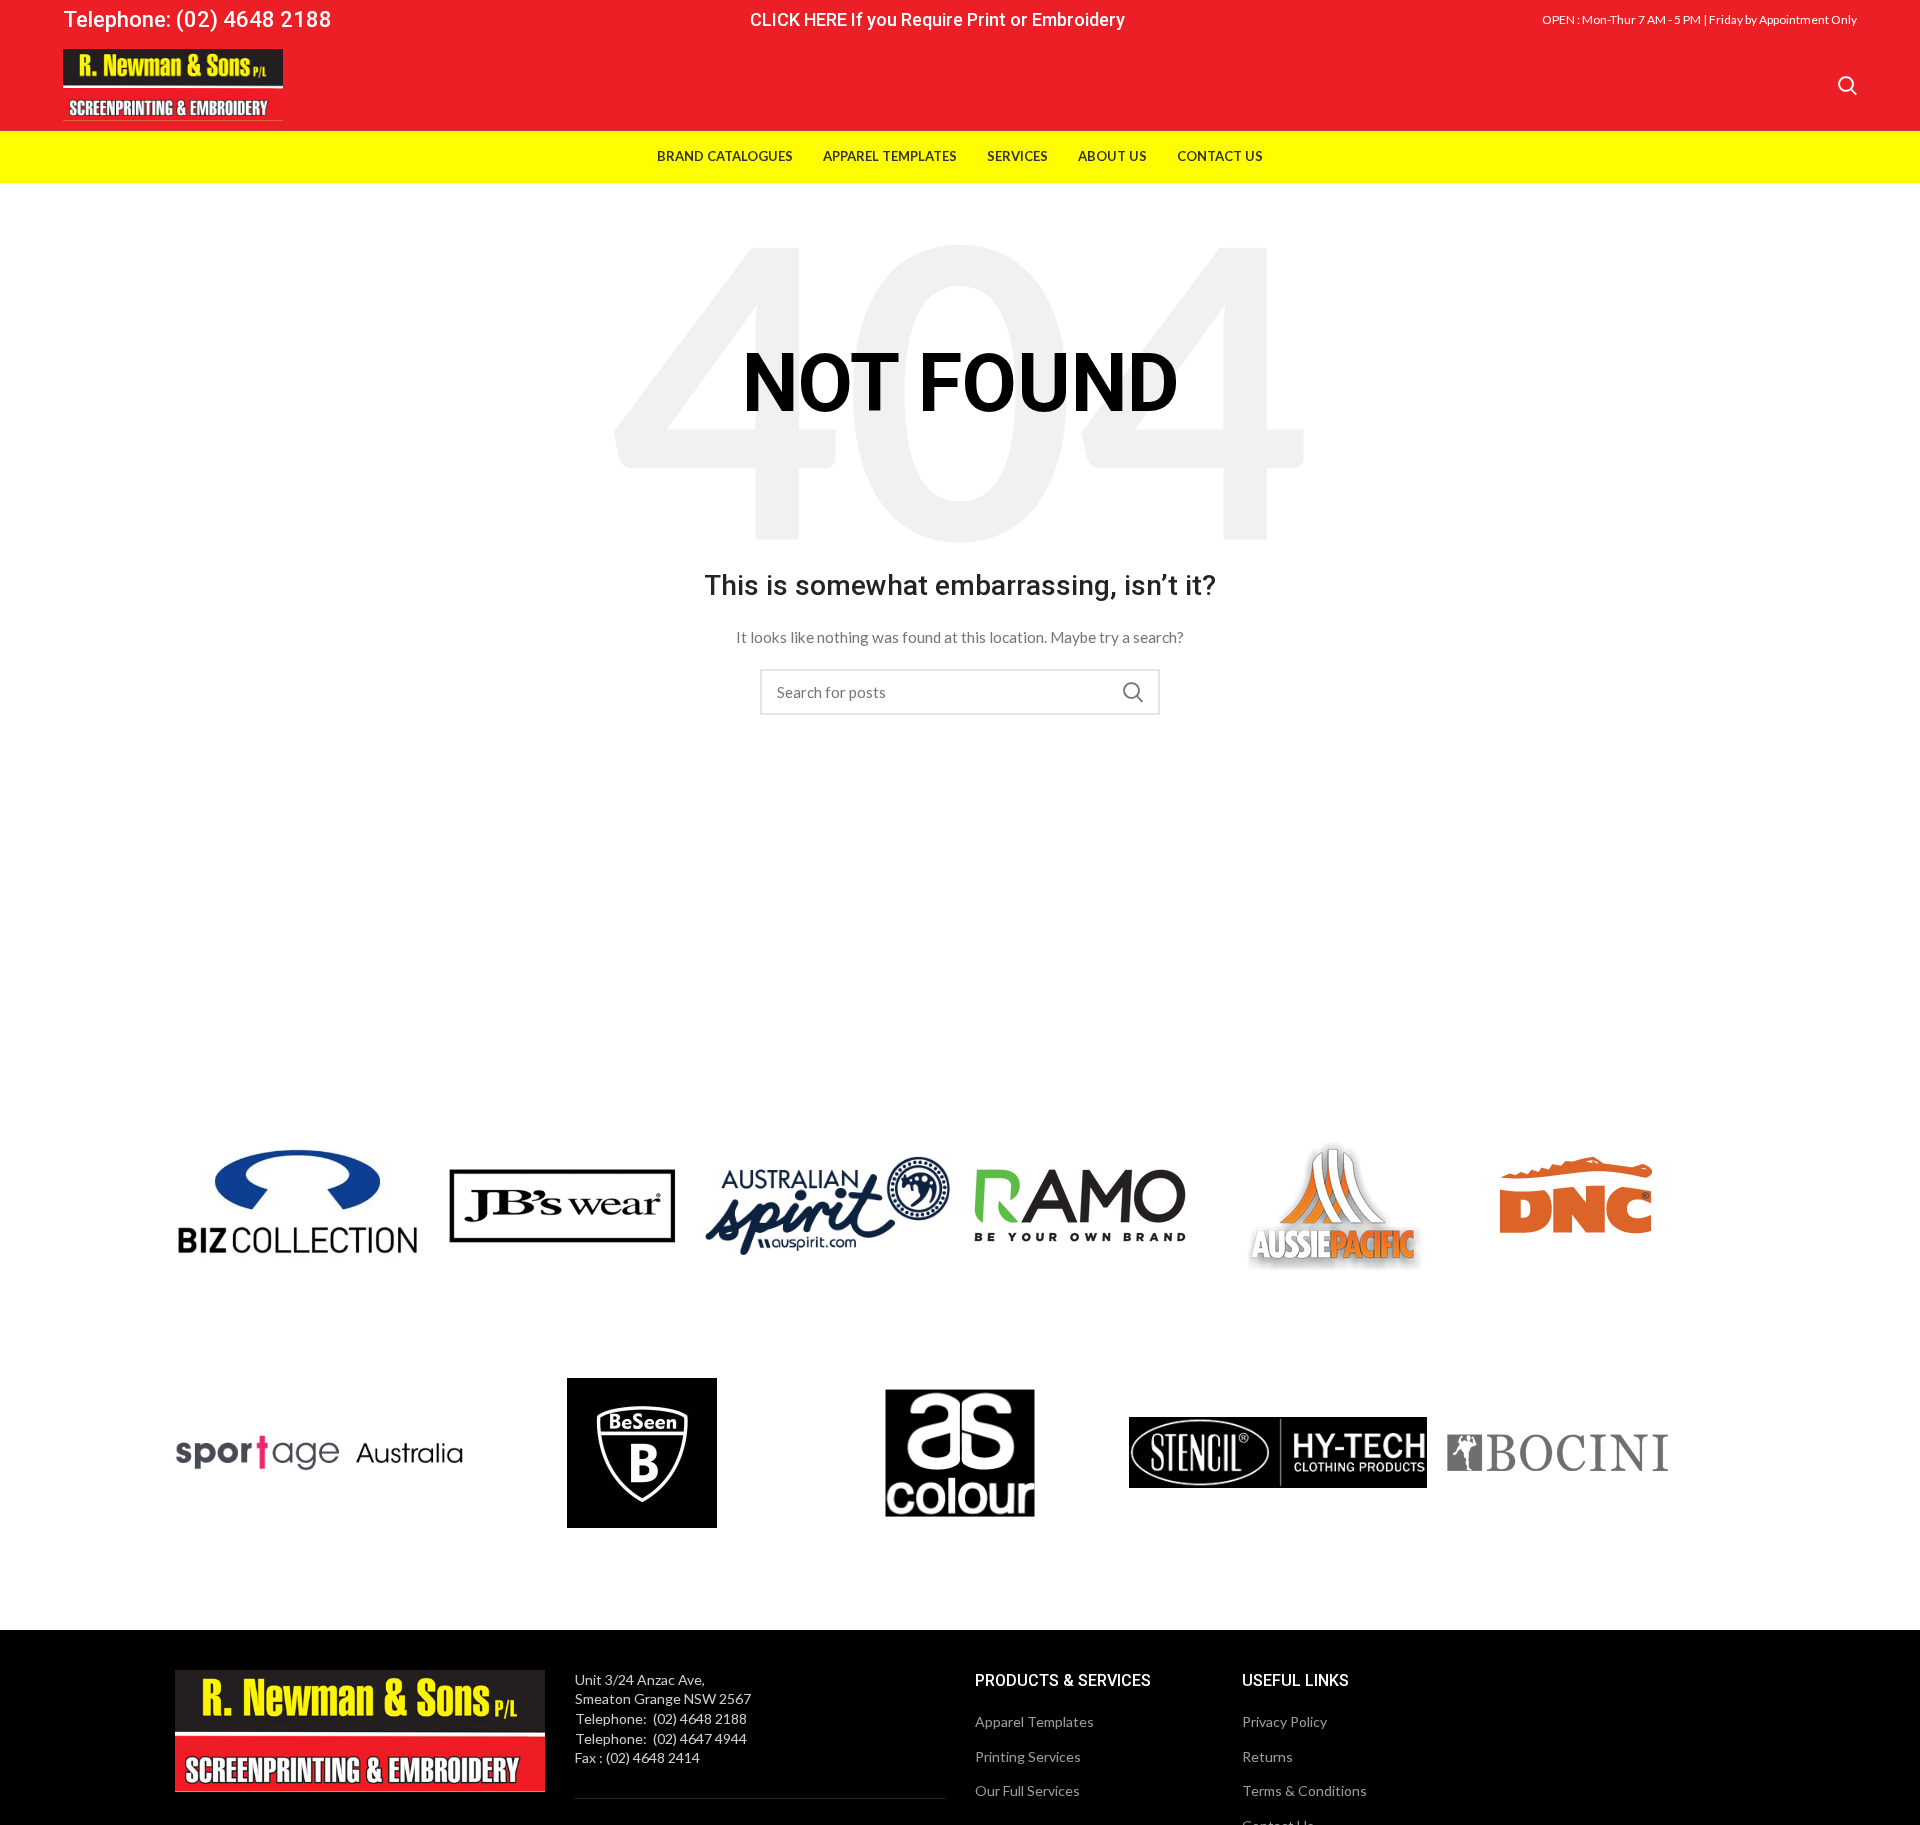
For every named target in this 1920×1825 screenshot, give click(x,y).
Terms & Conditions (1304, 1790)
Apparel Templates (1034, 1721)
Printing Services (1028, 1756)
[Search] (1847, 85)
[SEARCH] (1133, 692)
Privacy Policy (1284, 1721)
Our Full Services (1027, 1790)
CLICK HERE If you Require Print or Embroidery (937, 19)
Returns (1267, 1756)
